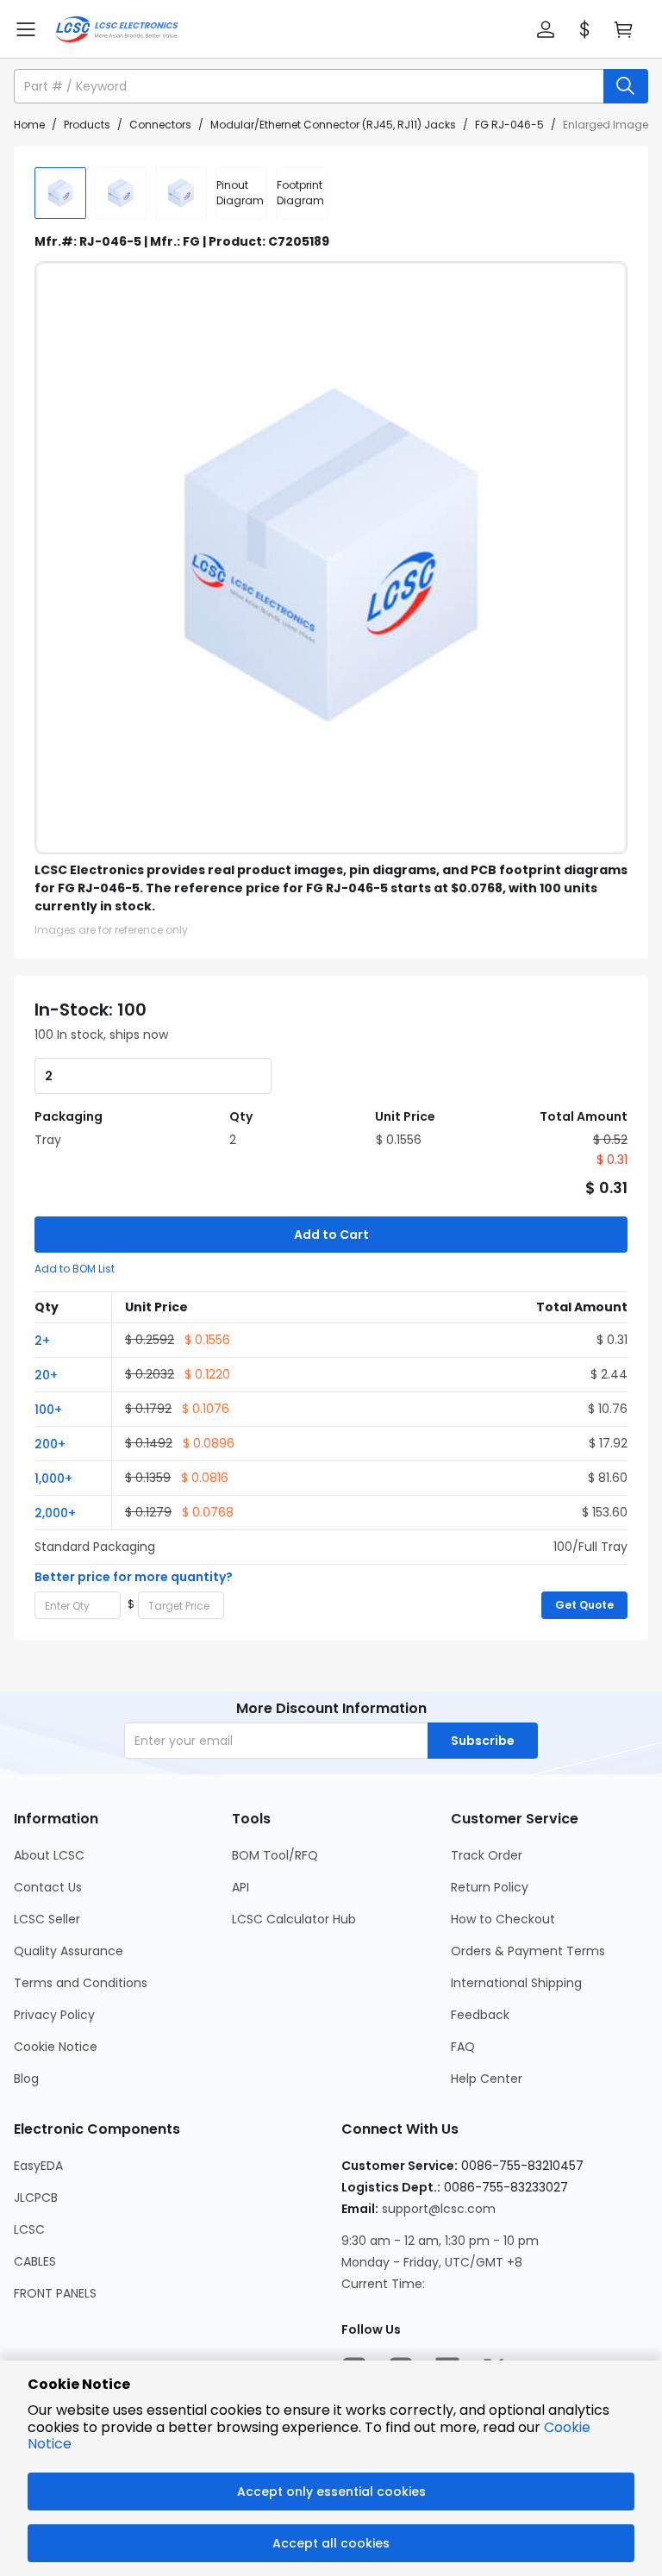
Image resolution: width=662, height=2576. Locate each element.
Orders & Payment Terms (528, 1951)
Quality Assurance (69, 1951)
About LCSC (49, 1855)
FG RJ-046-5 (509, 125)
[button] (546, 29)
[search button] (626, 86)
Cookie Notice (56, 2047)
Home (29, 125)
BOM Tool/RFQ (275, 1855)
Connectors (160, 125)
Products (87, 125)
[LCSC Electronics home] (117, 29)
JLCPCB (36, 2198)
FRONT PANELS (55, 2293)
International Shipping (516, 1983)
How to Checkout (503, 1919)
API (240, 1887)
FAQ (463, 2047)
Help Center (487, 2079)
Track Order (487, 1855)
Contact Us (48, 1887)
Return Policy (490, 1887)
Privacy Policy (54, 2015)
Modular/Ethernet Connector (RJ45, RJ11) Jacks (333, 125)
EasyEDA (38, 2166)
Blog (26, 2079)
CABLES (35, 2261)
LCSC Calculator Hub (294, 1919)
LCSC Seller (47, 1919)
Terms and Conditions (81, 1983)
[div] (241, 193)
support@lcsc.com (439, 2209)
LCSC (29, 2229)
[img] (60, 193)
